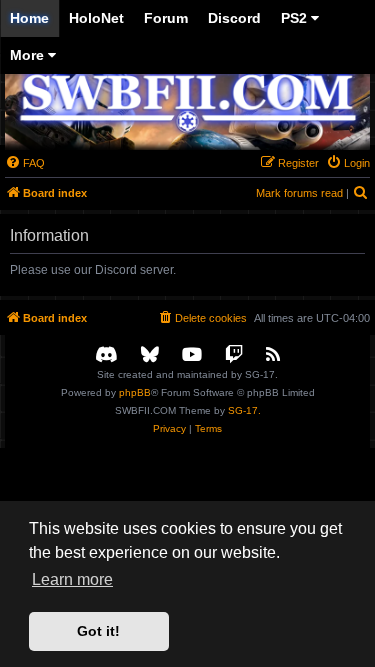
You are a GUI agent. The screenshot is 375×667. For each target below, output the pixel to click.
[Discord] (106, 355)
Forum (166, 18)
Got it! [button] (98, 631)
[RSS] (273, 355)
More (29, 55)
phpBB (135, 392)
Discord (234, 18)
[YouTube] (192, 355)
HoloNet (96, 18)
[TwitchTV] (234, 355)
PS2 (296, 18)
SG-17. (244, 410)
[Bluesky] (150, 355)
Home (29, 18)
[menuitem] (25, 163)
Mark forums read (299, 193)
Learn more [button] (72, 579)
